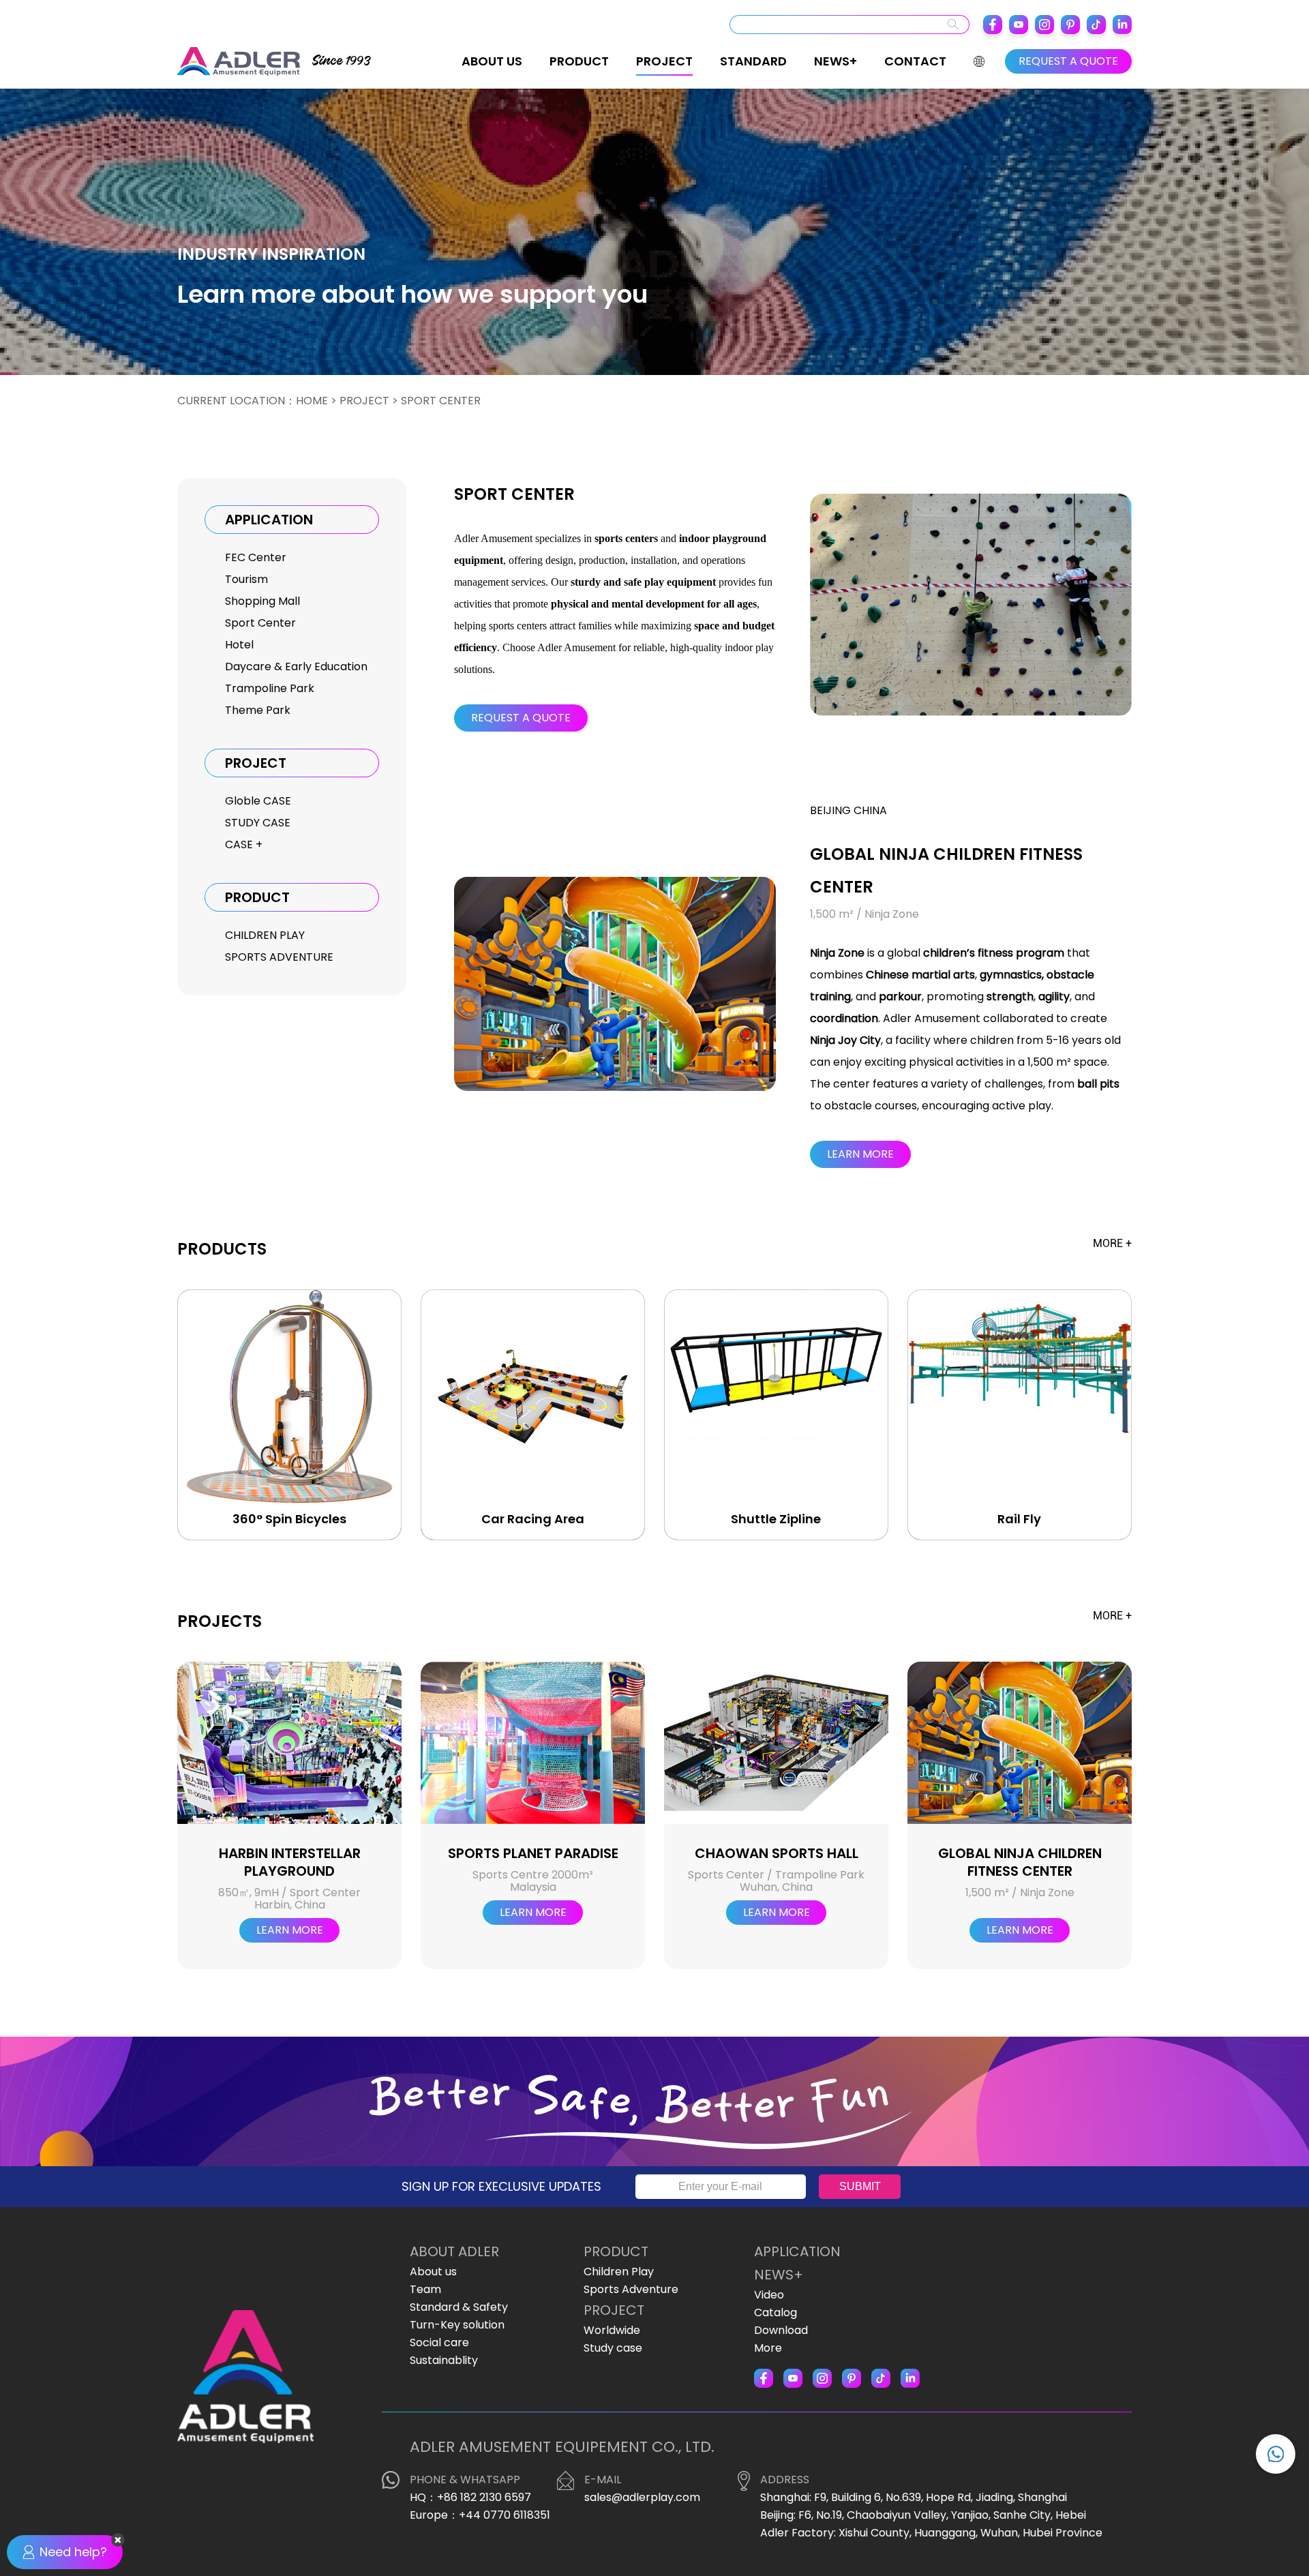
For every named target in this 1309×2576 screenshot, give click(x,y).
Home (312, 401)
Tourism (246, 579)
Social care (439, 2342)
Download (781, 2330)
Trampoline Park (270, 688)
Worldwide (612, 2330)
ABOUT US (492, 61)
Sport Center (260, 623)
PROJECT (664, 61)
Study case (613, 2348)
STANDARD (753, 61)
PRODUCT (579, 61)
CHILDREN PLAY (265, 935)
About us (433, 2272)
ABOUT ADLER (454, 2251)
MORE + (1112, 1243)
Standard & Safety (459, 2307)
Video (769, 2295)
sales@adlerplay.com (642, 2497)
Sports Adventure (631, 2289)
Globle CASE (258, 801)
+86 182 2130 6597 (484, 2497)
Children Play (619, 2272)
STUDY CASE (258, 823)
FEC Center (256, 557)
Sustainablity (444, 2360)
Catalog (776, 2312)
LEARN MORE (860, 1154)
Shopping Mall (262, 601)
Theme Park (258, 710)
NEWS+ (836, 61)
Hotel (239, 645)
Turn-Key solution (457, 2325)
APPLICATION (797, 2251)
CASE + (244, 844)
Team (425, 2289)
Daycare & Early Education (296, 667)
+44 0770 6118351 (505, 2515)
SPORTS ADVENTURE (279, 957)
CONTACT (915, 61)
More (768, 2348)
